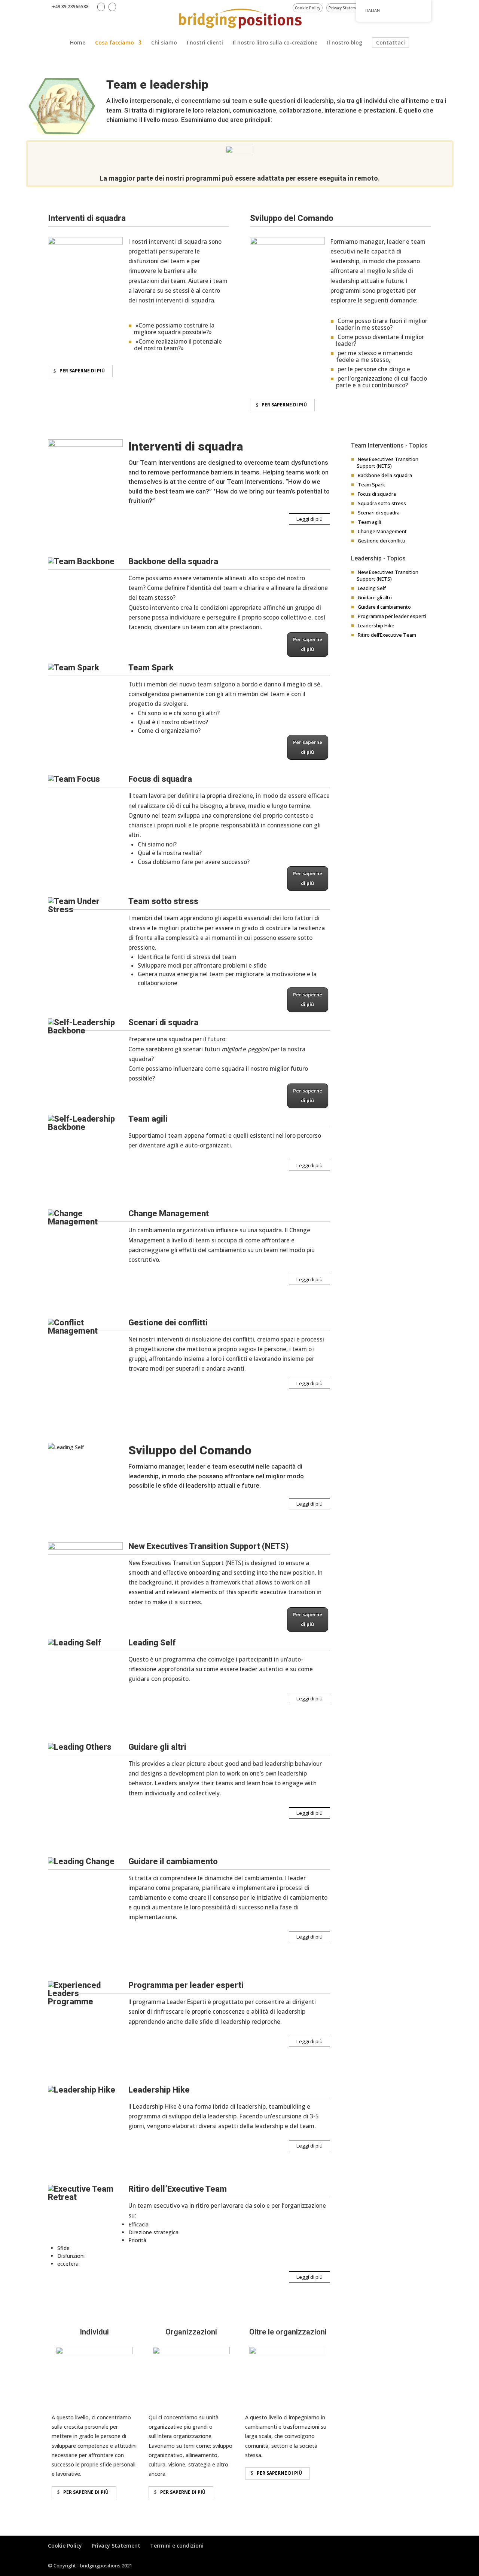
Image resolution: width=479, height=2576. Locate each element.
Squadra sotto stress (382, 503)
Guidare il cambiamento (384, 607)
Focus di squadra (377, 494)
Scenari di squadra (379, 513)
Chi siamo (164, 43)
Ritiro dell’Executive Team (387, 635)
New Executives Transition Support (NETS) (388, 462)
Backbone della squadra (385, 475)
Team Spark (371, 485)
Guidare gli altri (375, 597)
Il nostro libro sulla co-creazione (275, 43)
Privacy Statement (345, 8)
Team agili (369, 522)
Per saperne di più (82, 371)
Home (78, 43)
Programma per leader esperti (392, 616)
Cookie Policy (308, 8)
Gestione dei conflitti (382, 541)
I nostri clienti (205, 43)
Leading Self (372, 588)
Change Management (382, 531)
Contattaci (390, 42)
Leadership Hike (376, 625)
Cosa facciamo (115, 43)
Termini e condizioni (177, 2546)
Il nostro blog (345, 43)
